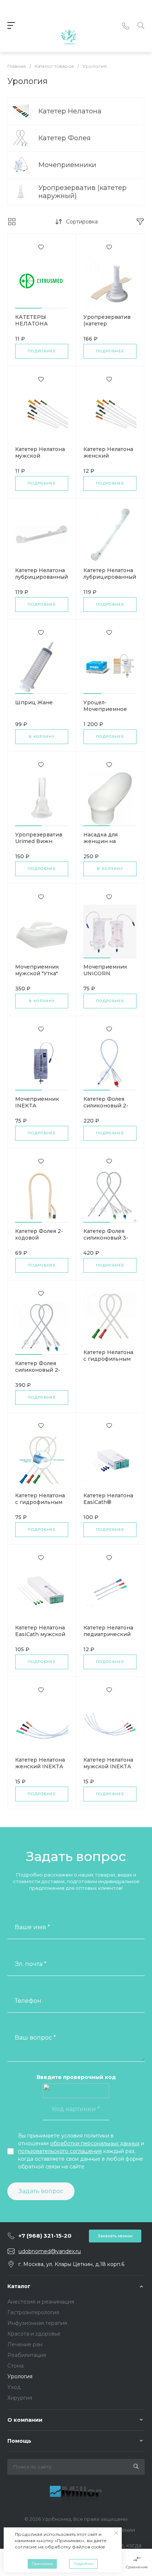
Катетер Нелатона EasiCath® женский (108, 1502)
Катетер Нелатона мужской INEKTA (108, 1763)
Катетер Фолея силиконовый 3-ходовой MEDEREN (106, 1241)
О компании (25, 2420)
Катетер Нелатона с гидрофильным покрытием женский (108, 1362)
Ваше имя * (32, 1927)
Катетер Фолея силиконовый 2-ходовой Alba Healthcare (106, 1109)
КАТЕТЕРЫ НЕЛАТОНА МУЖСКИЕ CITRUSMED (32, 327)
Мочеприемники (67, 165)
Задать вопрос (41, 2191)
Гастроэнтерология (33, 2312)
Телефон (28, 2001)
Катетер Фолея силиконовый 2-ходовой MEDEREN (38, 1373)
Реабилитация (27, 2355)
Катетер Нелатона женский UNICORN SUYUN (108, 456)
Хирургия (20, 2398)
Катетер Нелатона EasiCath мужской (40, 1631)
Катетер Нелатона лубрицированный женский (42, 577)
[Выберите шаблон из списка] (68, 26)
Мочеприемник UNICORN (105, 970)
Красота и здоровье (34, 2334)
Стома (15, 2366)
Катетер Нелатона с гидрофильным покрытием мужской (40, 1505)
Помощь (19, 2441)
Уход (14, 2387)
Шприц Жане (34, 702)
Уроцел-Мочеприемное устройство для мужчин (105, 712)
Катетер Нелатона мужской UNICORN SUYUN (40, 456)
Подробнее (42, 351)
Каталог (19, 2286)
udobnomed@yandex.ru (50, 2251)
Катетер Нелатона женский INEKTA (40, 1763)
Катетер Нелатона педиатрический (108, 1631)
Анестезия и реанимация (41, 2302)
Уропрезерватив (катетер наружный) (82, 192)
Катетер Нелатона (70, 111)
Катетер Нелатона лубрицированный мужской (110, 577)
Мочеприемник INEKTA (37, 1102)
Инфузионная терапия (37, 2323)
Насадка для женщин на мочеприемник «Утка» (105, 845)
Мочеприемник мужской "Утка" (37, 970)
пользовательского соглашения (60, 2151)
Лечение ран (25, 2344)
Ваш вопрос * (35, 2038)
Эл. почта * (31, 1964)
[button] (28, 308)
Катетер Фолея (65, 138)
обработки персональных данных (95, 2143)
